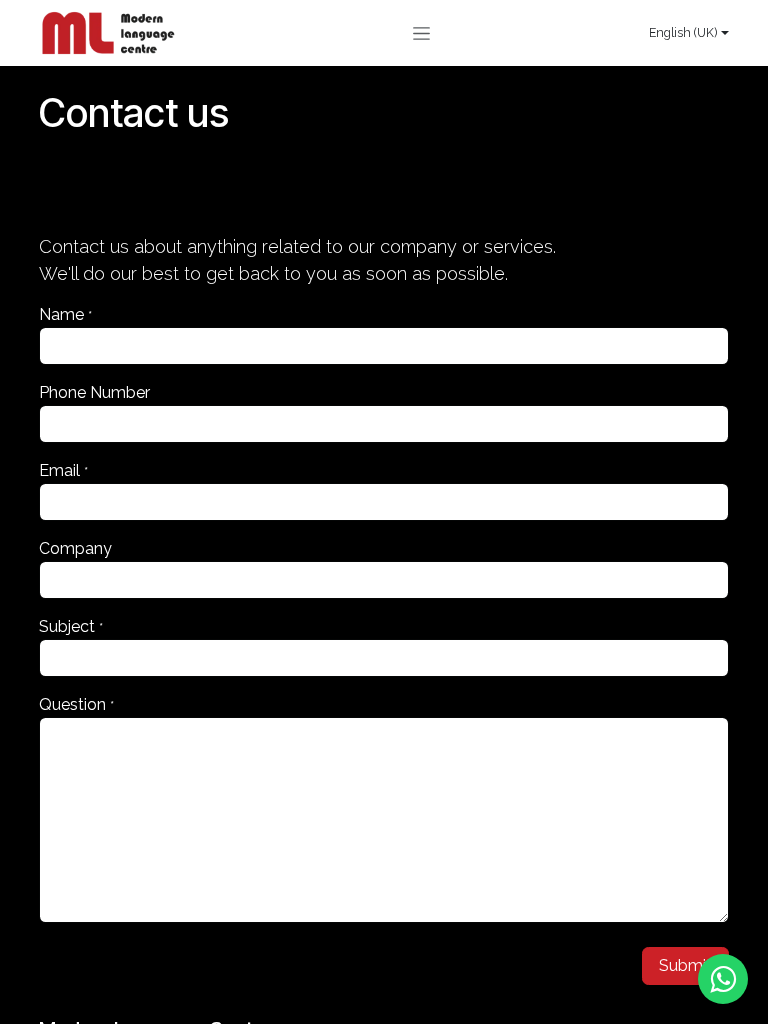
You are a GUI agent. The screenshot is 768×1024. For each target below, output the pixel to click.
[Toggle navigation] (421, 33)
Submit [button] (685, 965)
